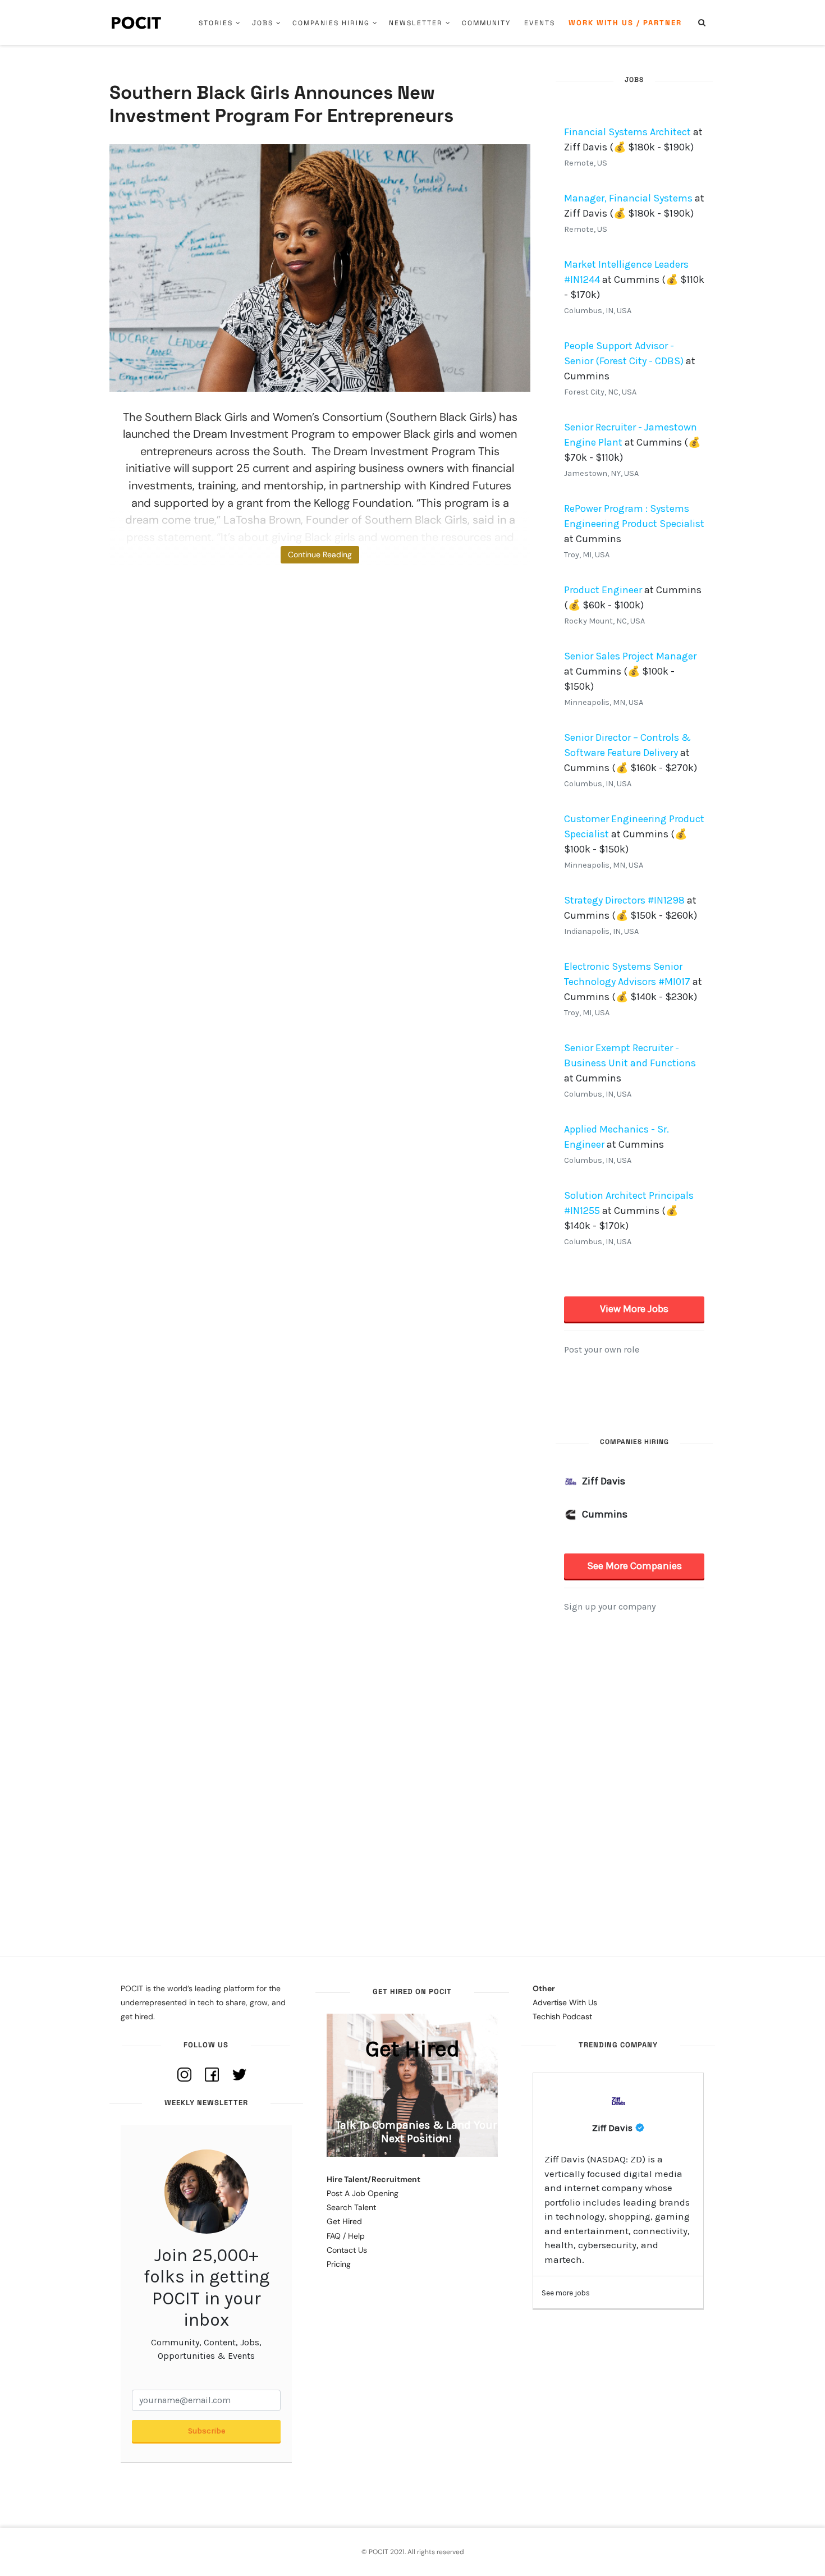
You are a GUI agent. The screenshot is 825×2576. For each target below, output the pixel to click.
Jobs (263, 23)
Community (486, 23)
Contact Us (347, 2250)
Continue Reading (320, 554)
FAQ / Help (346, 2236)
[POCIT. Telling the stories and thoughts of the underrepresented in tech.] (137, 22)
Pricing (339, 2264)
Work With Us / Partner (625, 23)
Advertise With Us (565, 2002)
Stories (216, 23)
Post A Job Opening (363, 2193)
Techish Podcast (562, 2016)
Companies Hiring (331, 23)
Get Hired (344, 2221)
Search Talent (351, 2207)
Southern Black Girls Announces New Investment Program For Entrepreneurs (281, 104)
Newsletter (416, 23)
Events (540, 23)
